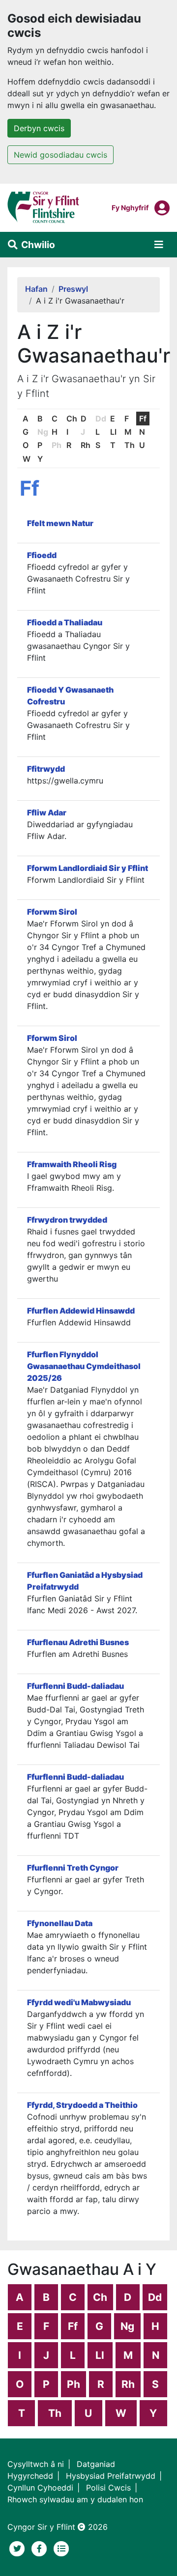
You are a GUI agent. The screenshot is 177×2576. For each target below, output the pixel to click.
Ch (72, 419)
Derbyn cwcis (39, 128)
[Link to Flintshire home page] (44, 207)
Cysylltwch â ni (36, 2464)
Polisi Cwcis (108, 2488)
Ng (127, 2326)
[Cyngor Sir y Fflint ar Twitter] (18, 2548)
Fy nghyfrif (130, 207)
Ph (74, 2384)
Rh (86, 445)
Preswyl (73, 289)
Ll (113, 432)
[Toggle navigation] (159, 245)
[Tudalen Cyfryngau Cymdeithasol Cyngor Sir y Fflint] (41, 2548)
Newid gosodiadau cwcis (60, 155)
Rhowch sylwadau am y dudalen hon (75, 2499)
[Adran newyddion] (61, 2548)
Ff (143, 419)
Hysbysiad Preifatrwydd (111, 2476)
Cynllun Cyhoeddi (40, 2488)
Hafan (36, 289)
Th (130, 445)
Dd (155, 2297)
